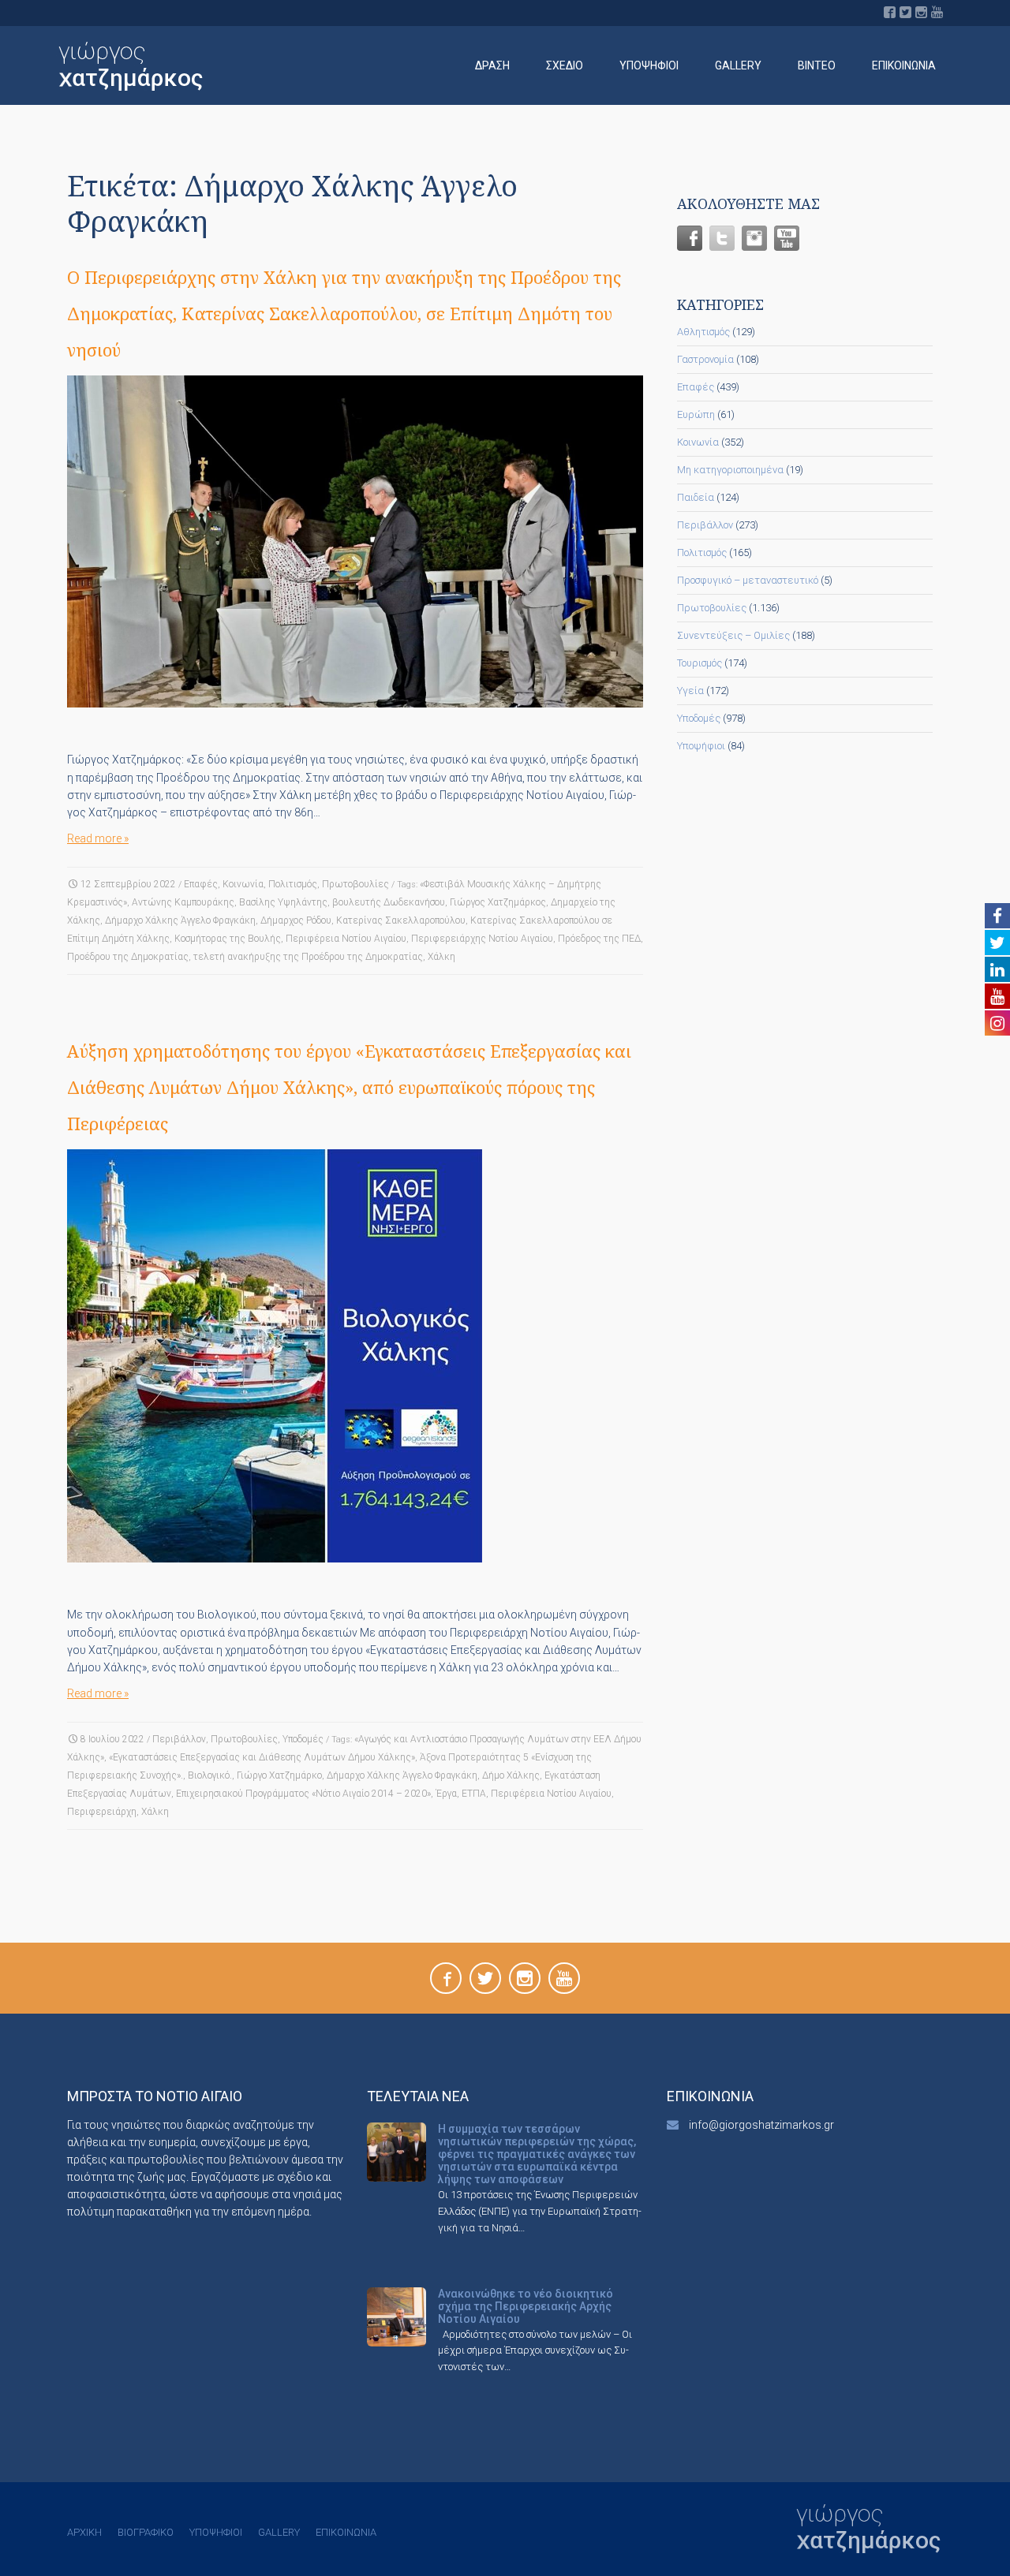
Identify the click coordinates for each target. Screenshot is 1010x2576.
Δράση (492, 65)
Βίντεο (817, 65)
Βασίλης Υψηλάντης (283, 902)
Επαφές (201, 884)
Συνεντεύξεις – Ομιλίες (733, 635)
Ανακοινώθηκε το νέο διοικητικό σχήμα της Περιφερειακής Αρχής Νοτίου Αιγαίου (526, 2306)
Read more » (98, 838)
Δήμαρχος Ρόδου (296, 920)
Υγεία (690, 691)
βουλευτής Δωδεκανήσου (389, 902)
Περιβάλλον (179, 1739)
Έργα (446, 1794)
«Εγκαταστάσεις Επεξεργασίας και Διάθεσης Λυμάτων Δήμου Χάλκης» (262, 1757)
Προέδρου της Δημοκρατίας (128, 957)
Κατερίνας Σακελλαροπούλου (401, 920)
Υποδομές (303, 1739)
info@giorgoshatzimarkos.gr (761, 2125)
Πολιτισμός (293, 884)
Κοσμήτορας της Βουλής (228, 939)
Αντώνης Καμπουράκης (183, 902)
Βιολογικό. (210, 1775)
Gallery (738, 65)
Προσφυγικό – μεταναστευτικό (748, 580)
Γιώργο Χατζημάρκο (279, 1775)
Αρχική (84, 2532)
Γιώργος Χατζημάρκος (498, 902)
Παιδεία (696, 497)
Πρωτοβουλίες (355, 884)
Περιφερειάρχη (102, 1812)
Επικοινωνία (904, 65)
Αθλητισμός (703, 332)
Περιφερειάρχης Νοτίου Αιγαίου (482, 939)
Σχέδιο (565, 65)
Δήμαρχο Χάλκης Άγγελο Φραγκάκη (180, 920)
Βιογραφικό (146, 2532)
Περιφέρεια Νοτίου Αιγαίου (346, 939)
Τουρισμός (700, 663)
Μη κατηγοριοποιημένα (730, 470)
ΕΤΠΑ (474, 1794)
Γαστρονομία (705, 359)
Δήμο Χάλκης (511, 1775)
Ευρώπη (696, 414)
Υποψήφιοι (649, 65)
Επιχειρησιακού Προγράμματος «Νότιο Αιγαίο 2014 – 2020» (303, 1794)
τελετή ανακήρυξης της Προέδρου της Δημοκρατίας (308, 957)
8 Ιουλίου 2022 (112, 1739)
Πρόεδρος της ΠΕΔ (599, 939)
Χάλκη (441, 957)
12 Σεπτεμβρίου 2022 (128, 884)
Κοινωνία (243, 884)
